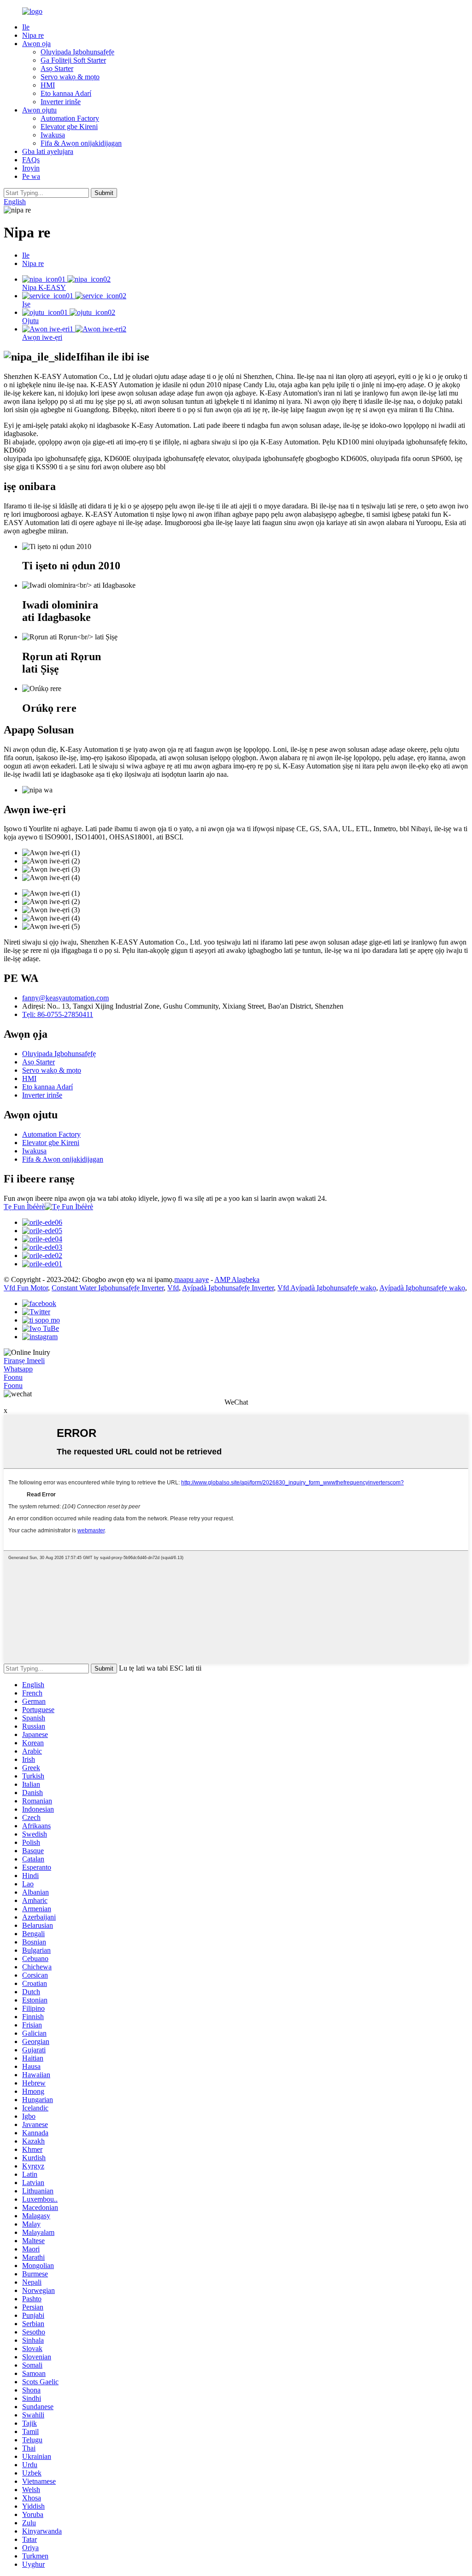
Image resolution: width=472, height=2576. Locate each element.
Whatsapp (18, 1369)
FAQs (31, 160)
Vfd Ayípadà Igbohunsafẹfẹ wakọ (327, 1288)
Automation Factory (70, 118)
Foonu (13, 1377)
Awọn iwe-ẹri (42, 337)
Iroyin (31, 168)
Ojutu (30, 321)
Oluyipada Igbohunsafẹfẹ (77, 52)
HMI (48, 85)
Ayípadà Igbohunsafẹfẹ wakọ (422, 1288)
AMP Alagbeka (237, 1279)
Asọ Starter (57, 68)
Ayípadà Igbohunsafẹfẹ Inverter (228, 1288)
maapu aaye (192, 1279)
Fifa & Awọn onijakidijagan (81, 143)
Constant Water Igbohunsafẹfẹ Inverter (108, 1288)
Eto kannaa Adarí (66, 93)
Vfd (173, 1288)
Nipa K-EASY (44, 287)
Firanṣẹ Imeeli (24, 1361)
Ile (26, 27)
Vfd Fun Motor (26, 1288)
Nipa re (33, 35)
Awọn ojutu (39, 110)
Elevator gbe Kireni (69, 127)
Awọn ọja (36, 44)
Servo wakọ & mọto (70, 77)
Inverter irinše (61, 102)
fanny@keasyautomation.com (65, 998)
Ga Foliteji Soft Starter (73, 60)
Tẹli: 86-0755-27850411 (58, 1014)
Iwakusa (53, 135)
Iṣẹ (26, 304)
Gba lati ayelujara (48, 151)
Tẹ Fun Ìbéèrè (24, 1207)
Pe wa (31, 176)
